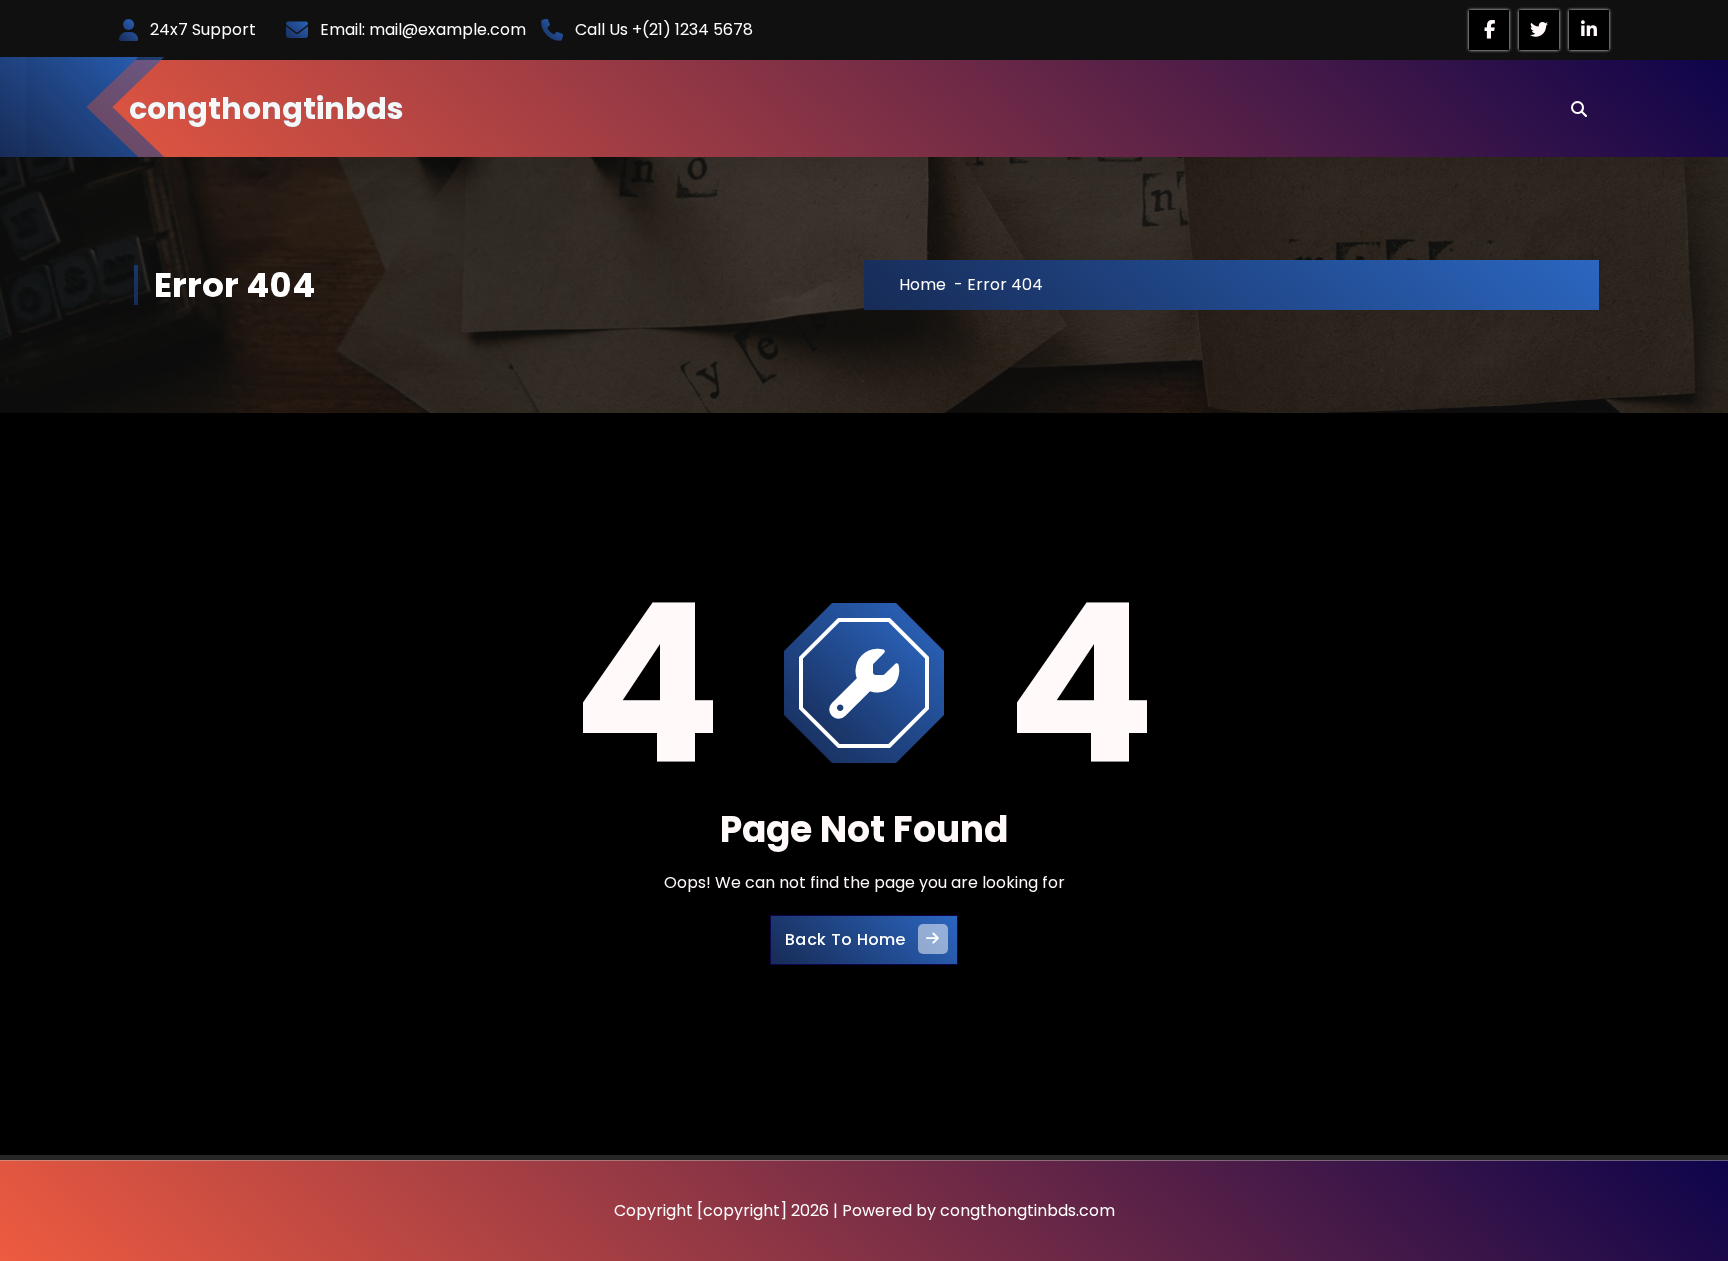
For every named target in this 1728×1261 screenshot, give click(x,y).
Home (922, 284)
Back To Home (845, 939)
